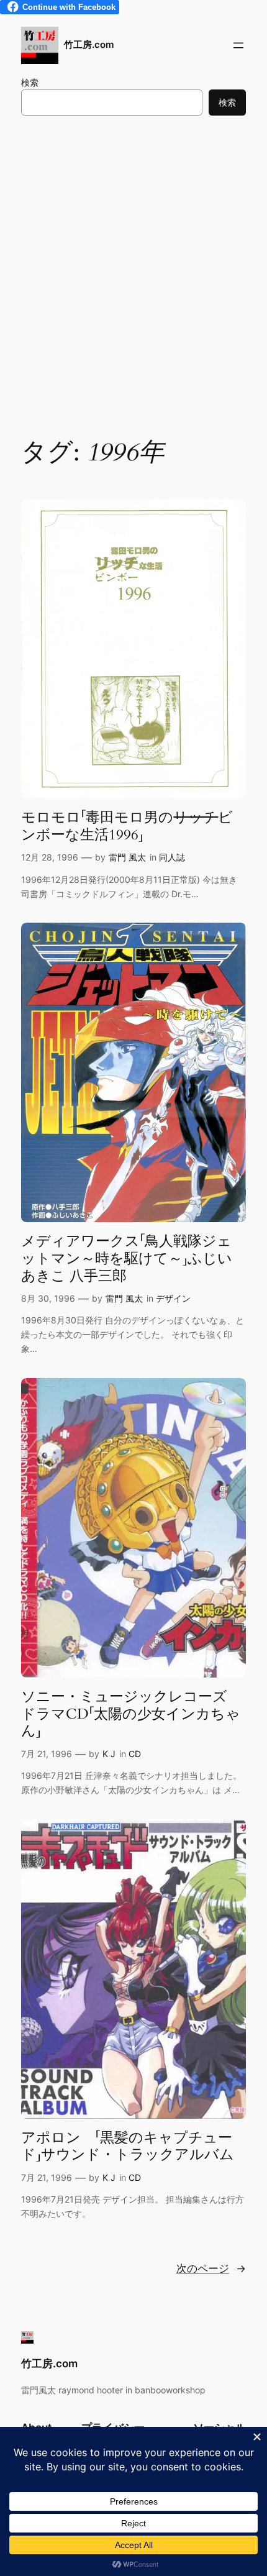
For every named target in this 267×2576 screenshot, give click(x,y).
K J (109, 1754)
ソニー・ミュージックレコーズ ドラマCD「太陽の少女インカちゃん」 (131, 1714)
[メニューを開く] (238, 45)
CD (135, 1754)
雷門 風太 (127, 857)
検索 (30, 82)
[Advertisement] (133, 273)
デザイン (173, 1298)
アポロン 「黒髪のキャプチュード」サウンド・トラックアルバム (128, 2146)
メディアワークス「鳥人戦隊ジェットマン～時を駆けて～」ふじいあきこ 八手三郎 (127, 1258)
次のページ (211, 2268)
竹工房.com (89, 45)
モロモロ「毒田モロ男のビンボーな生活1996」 (127, 826)
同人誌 (172, 857)
